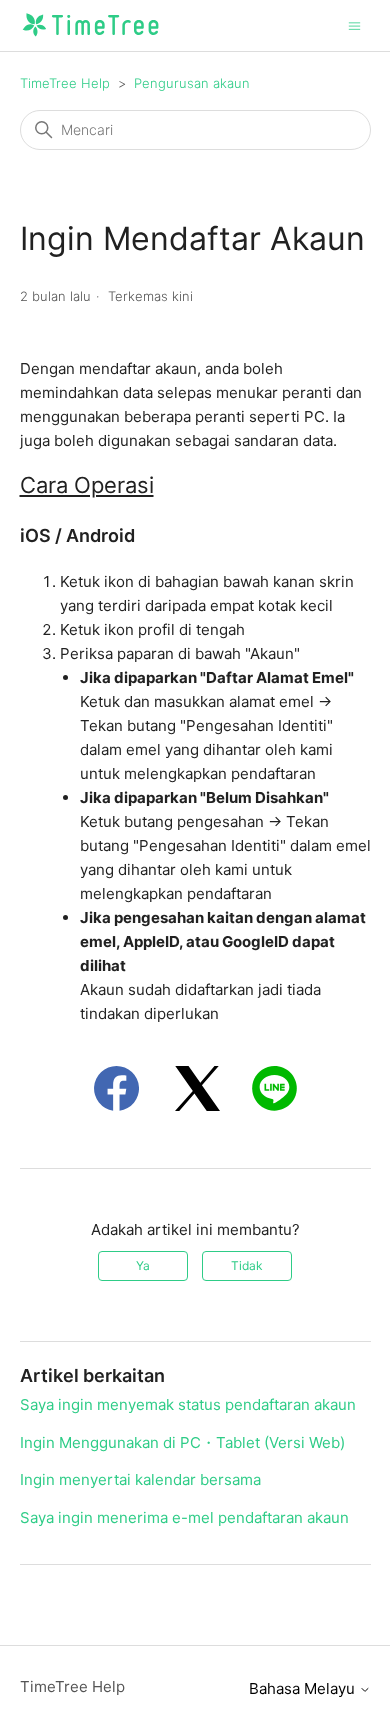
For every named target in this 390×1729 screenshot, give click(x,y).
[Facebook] (116, 1088)
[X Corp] (197, 1088)
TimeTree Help (65, 83)
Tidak (247, 1265)
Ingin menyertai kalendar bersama (140, 1479)
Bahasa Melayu (304, 1688)
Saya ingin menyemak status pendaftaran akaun (188, 1404)
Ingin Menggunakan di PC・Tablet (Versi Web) (182, 1442)
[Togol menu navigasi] (354, 24)
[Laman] (90, 35)
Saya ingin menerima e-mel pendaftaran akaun (184, 1517)
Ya (143, 1265)
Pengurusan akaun (192, 83)
